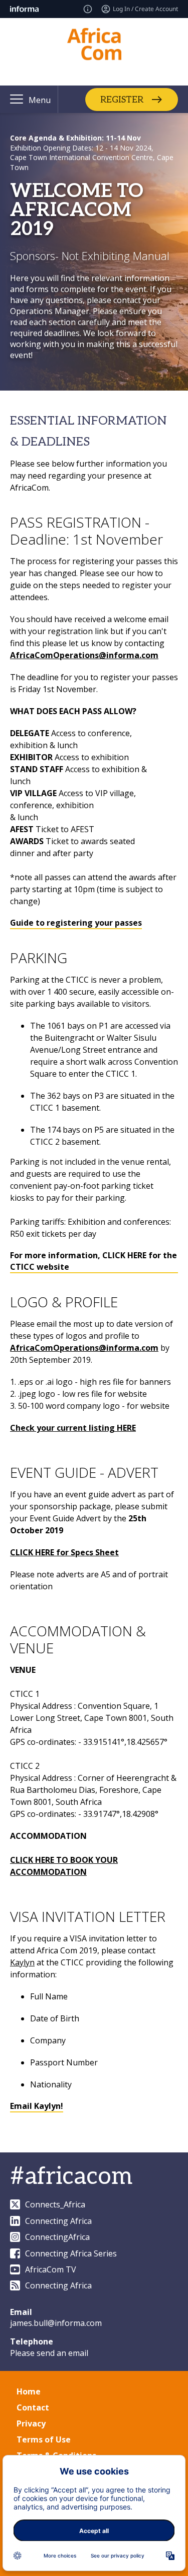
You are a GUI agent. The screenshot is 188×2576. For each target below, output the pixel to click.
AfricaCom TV (51, 2269)
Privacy (31, 2423)
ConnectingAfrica (57, 2237)
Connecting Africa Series (71, 2253)
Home (29, 2391)
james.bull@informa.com (56, 2323)
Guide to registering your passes (76, 923)
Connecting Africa (58, 2221)
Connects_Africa (55, 2204)
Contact (33, 2407)
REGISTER (122, 99)
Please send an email (49, 2353)
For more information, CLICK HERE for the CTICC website (93, 1261)
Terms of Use (44, 2439)
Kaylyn (22, 1962)
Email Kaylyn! (37, 2106)
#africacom (71, 2177)
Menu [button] (40, 100)
